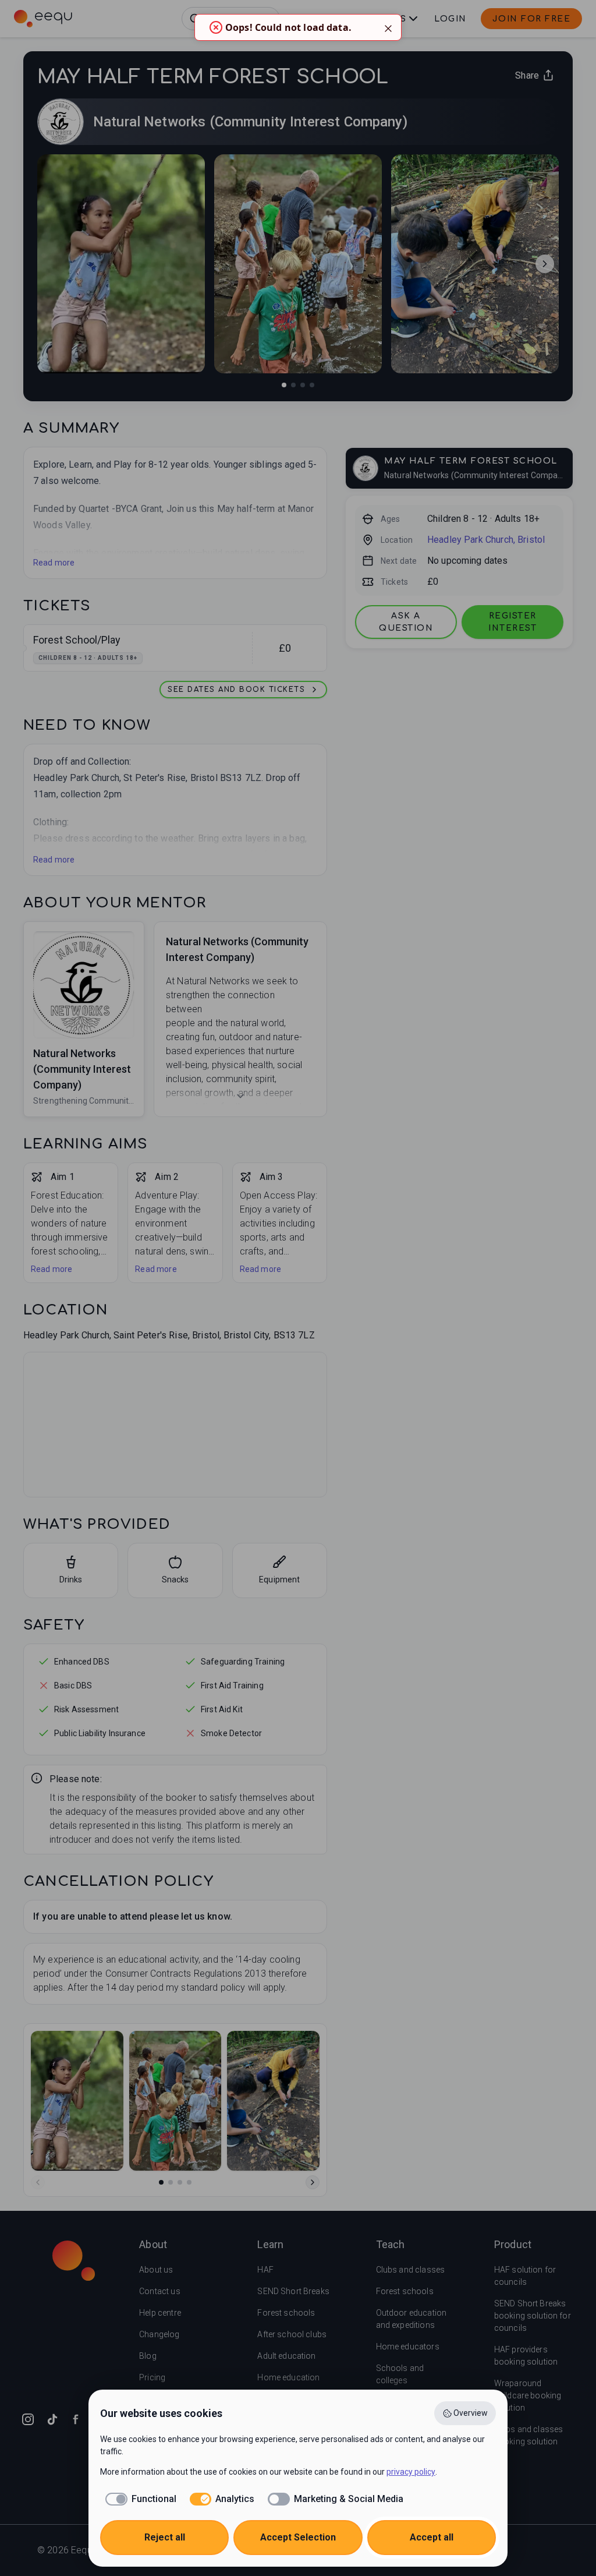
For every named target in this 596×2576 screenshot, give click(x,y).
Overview (471, 2413)
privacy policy (411, 2472)
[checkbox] (138, 2499)
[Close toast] (388, 27)
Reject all (165, 2537)
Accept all (432, 2537)
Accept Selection (298, 2537)
